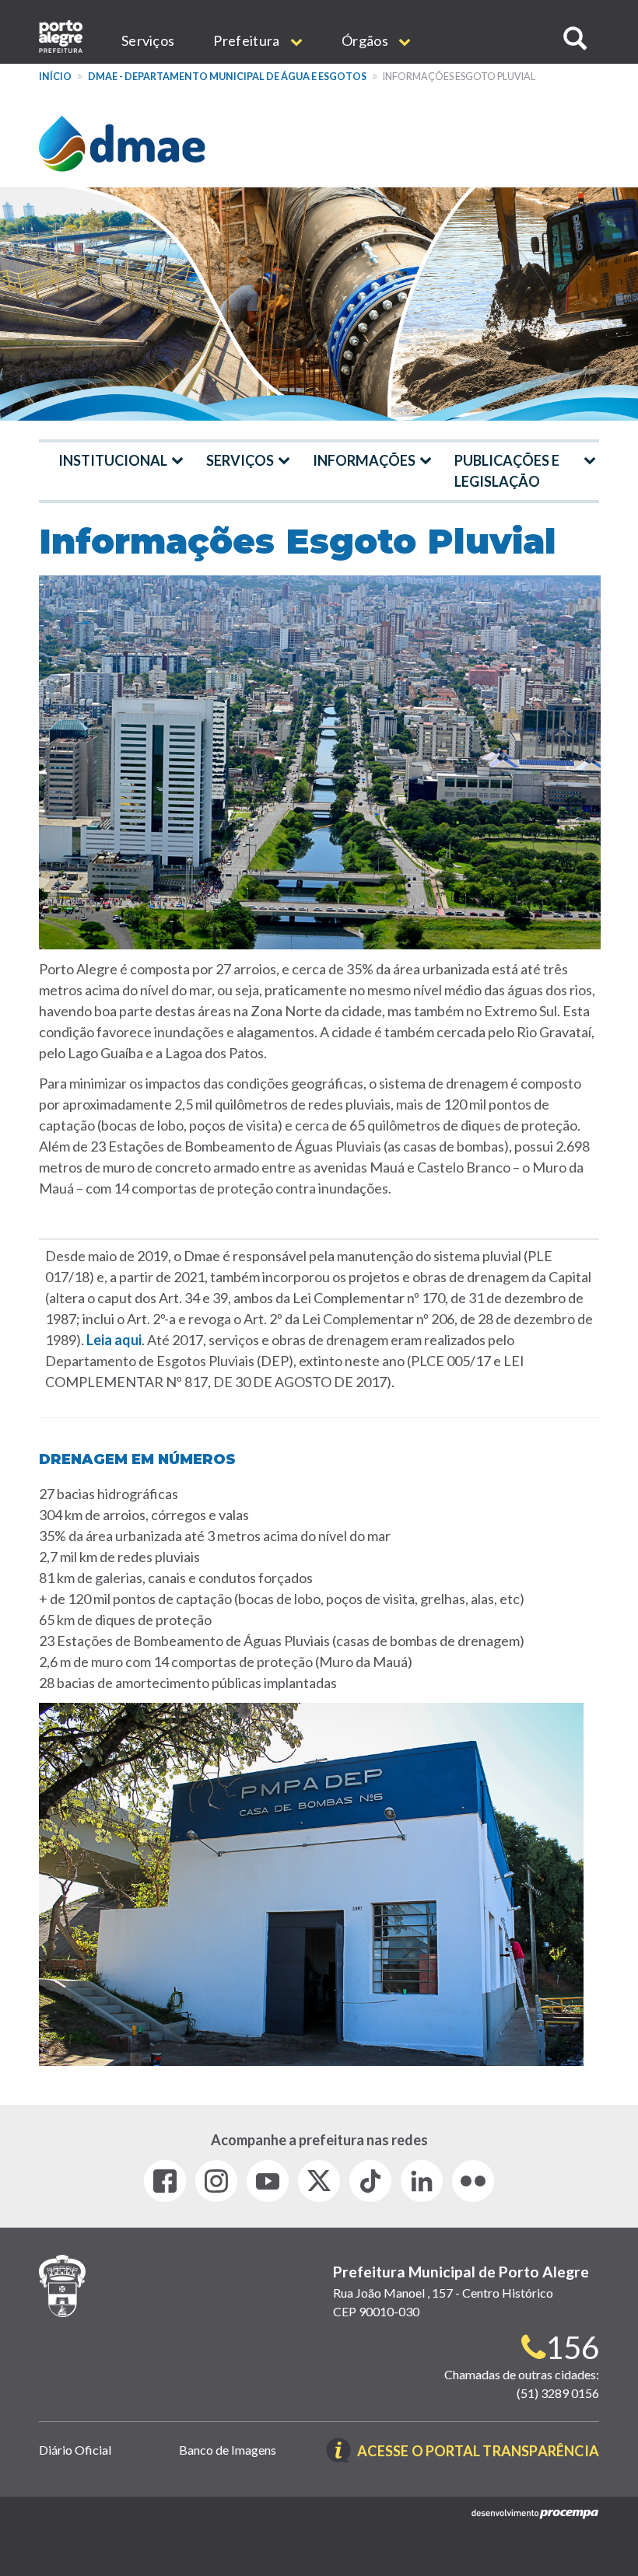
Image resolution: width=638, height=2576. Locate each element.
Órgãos (366, 40)
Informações (364, 460)
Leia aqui (114, 1340)
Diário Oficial (75, 2450)
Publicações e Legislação (507, 471)
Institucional (113, 460)
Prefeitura (247, 40)
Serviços (148, 40)
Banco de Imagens (228, 2450)
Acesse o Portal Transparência (478, 2452)
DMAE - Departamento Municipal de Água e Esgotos (227, 77)
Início (55, 77)
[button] (575, 38)
